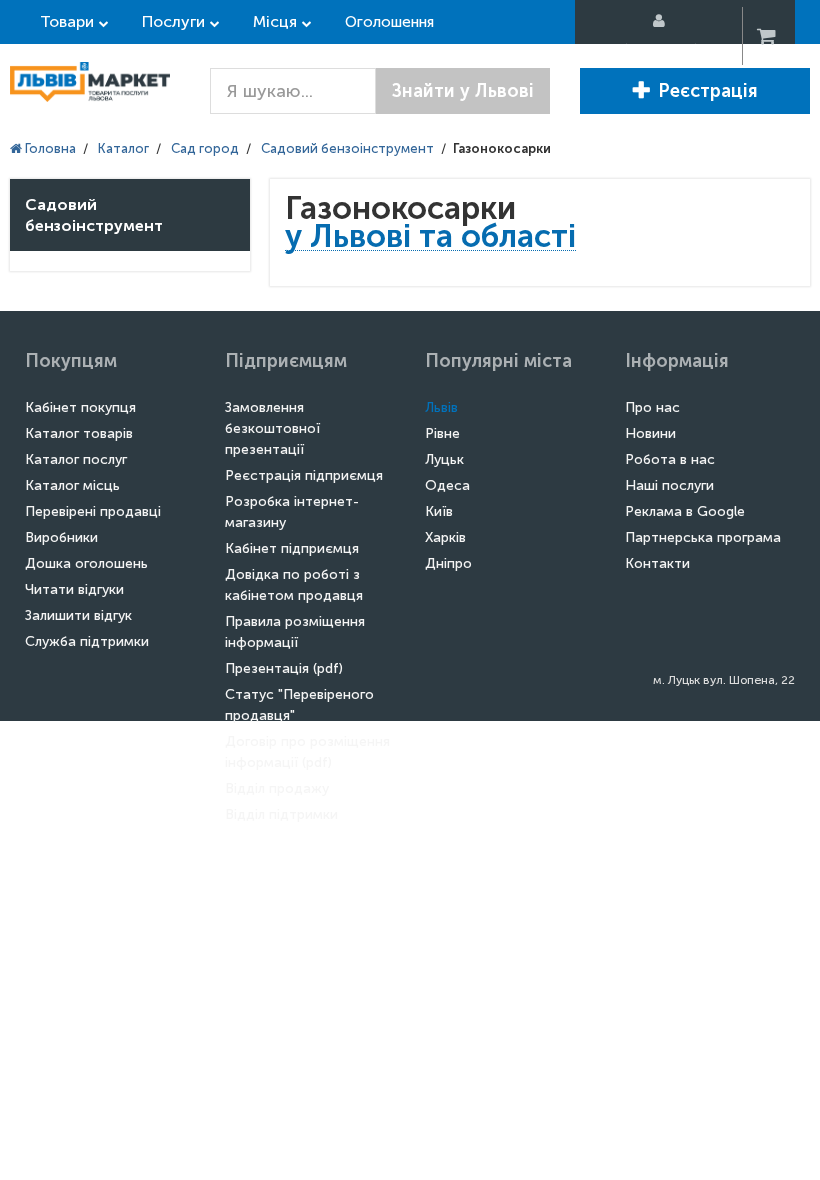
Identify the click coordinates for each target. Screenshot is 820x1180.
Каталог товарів (79, 433)
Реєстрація (708, 91)
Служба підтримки (87, 641)
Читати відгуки (74, 589)
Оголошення (389, 22)
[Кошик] (768, 36)
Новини (650, 433)
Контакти (657, 563)
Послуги (173, 21)
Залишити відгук (78, 615)
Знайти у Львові (463, 91)
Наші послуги (669, 485)
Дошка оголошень (86, 563)
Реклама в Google (685, 511)
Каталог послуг (76, 459)
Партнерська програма (703, 537)
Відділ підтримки (281, 814)
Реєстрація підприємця (304, 475)
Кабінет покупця (80, 407)
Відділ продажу (277, 788)
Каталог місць (72, 485)
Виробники (61, 537)
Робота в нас (670, 459)
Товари (67, 21)
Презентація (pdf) (284, 668)
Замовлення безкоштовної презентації (272, 428)
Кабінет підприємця (292, 548)
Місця (275, 21)
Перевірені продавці (93, 511)
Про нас (652, 407)
